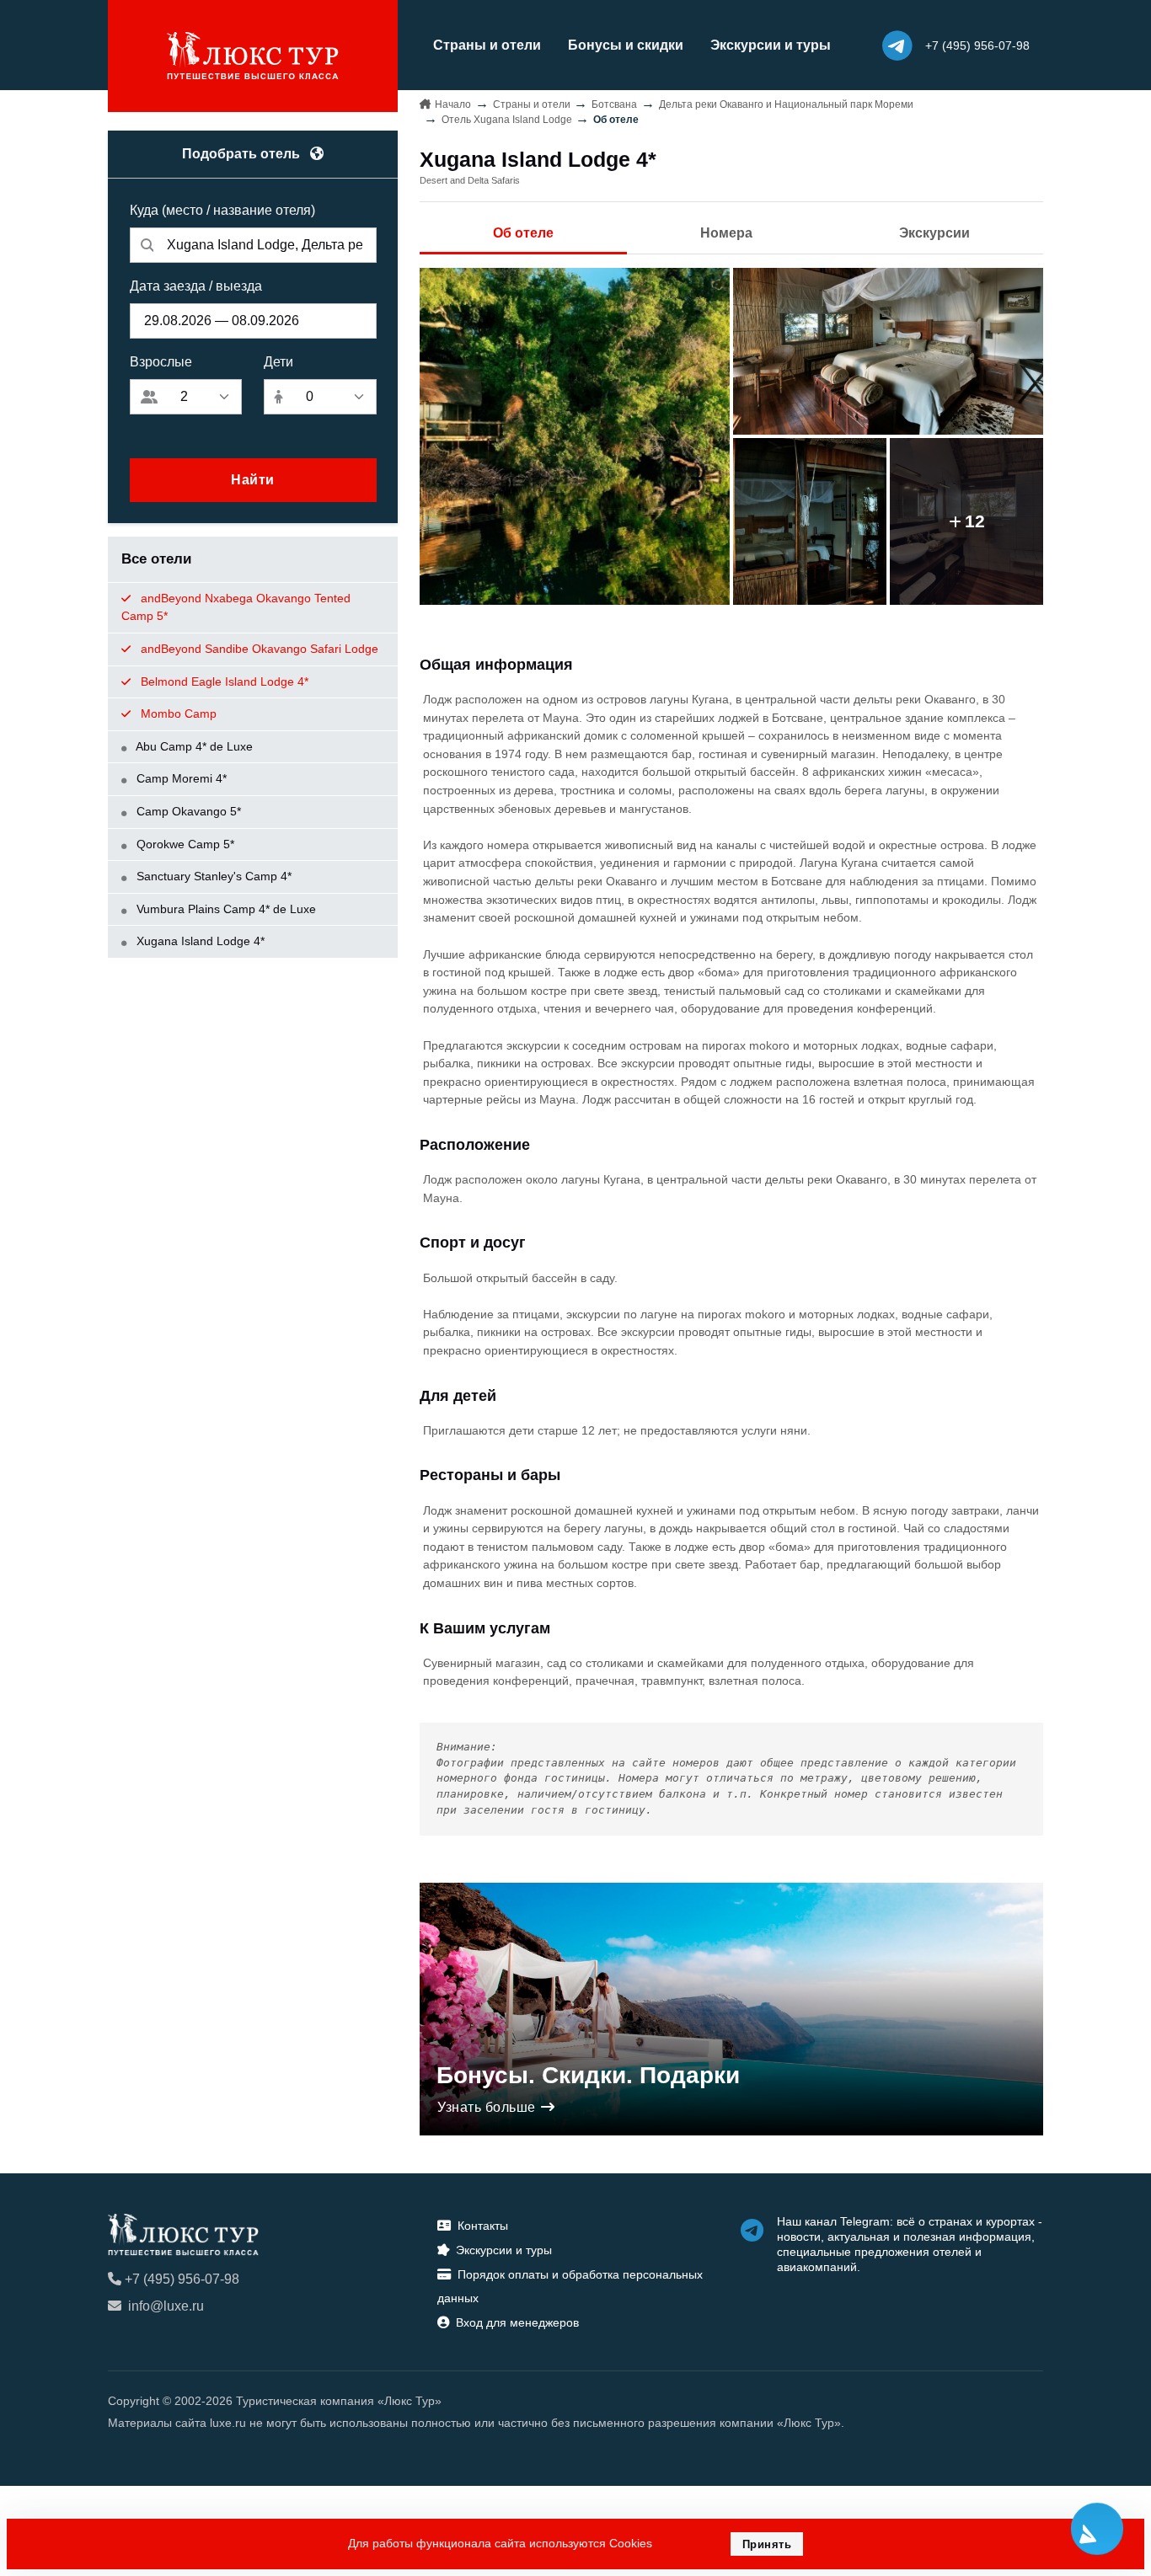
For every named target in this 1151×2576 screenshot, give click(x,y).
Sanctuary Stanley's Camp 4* (212, 876)
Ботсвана (614, 104)
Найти (253, 480)
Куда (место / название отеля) (222, 210)
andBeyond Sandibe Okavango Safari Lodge (258, 649)
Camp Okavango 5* (187, 811)
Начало (453, 104)
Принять (767, 2544)
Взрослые (161, 362)
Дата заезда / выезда (196, 286)
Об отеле (523, 233)
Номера (726, 233)
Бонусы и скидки (626, 45)
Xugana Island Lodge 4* (199, 941)
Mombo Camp (177, 713)
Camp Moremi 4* (180, 778)
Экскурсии (934, 233)
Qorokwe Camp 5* (184, 844)
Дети (278, 362)
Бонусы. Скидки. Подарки (588, 2075)
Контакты (483, 2226)
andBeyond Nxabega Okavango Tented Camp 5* (236, 607)
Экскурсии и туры (771, 45)
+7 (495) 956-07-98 (182, 2279)
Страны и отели (487, 45)
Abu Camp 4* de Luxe (193, 746)
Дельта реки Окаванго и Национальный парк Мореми (786, 104)
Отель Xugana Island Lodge (507, 120)
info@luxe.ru (166, 2306)
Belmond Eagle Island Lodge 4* (223, 681)
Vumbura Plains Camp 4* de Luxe (225, 909)
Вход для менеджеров (517, 2322)
